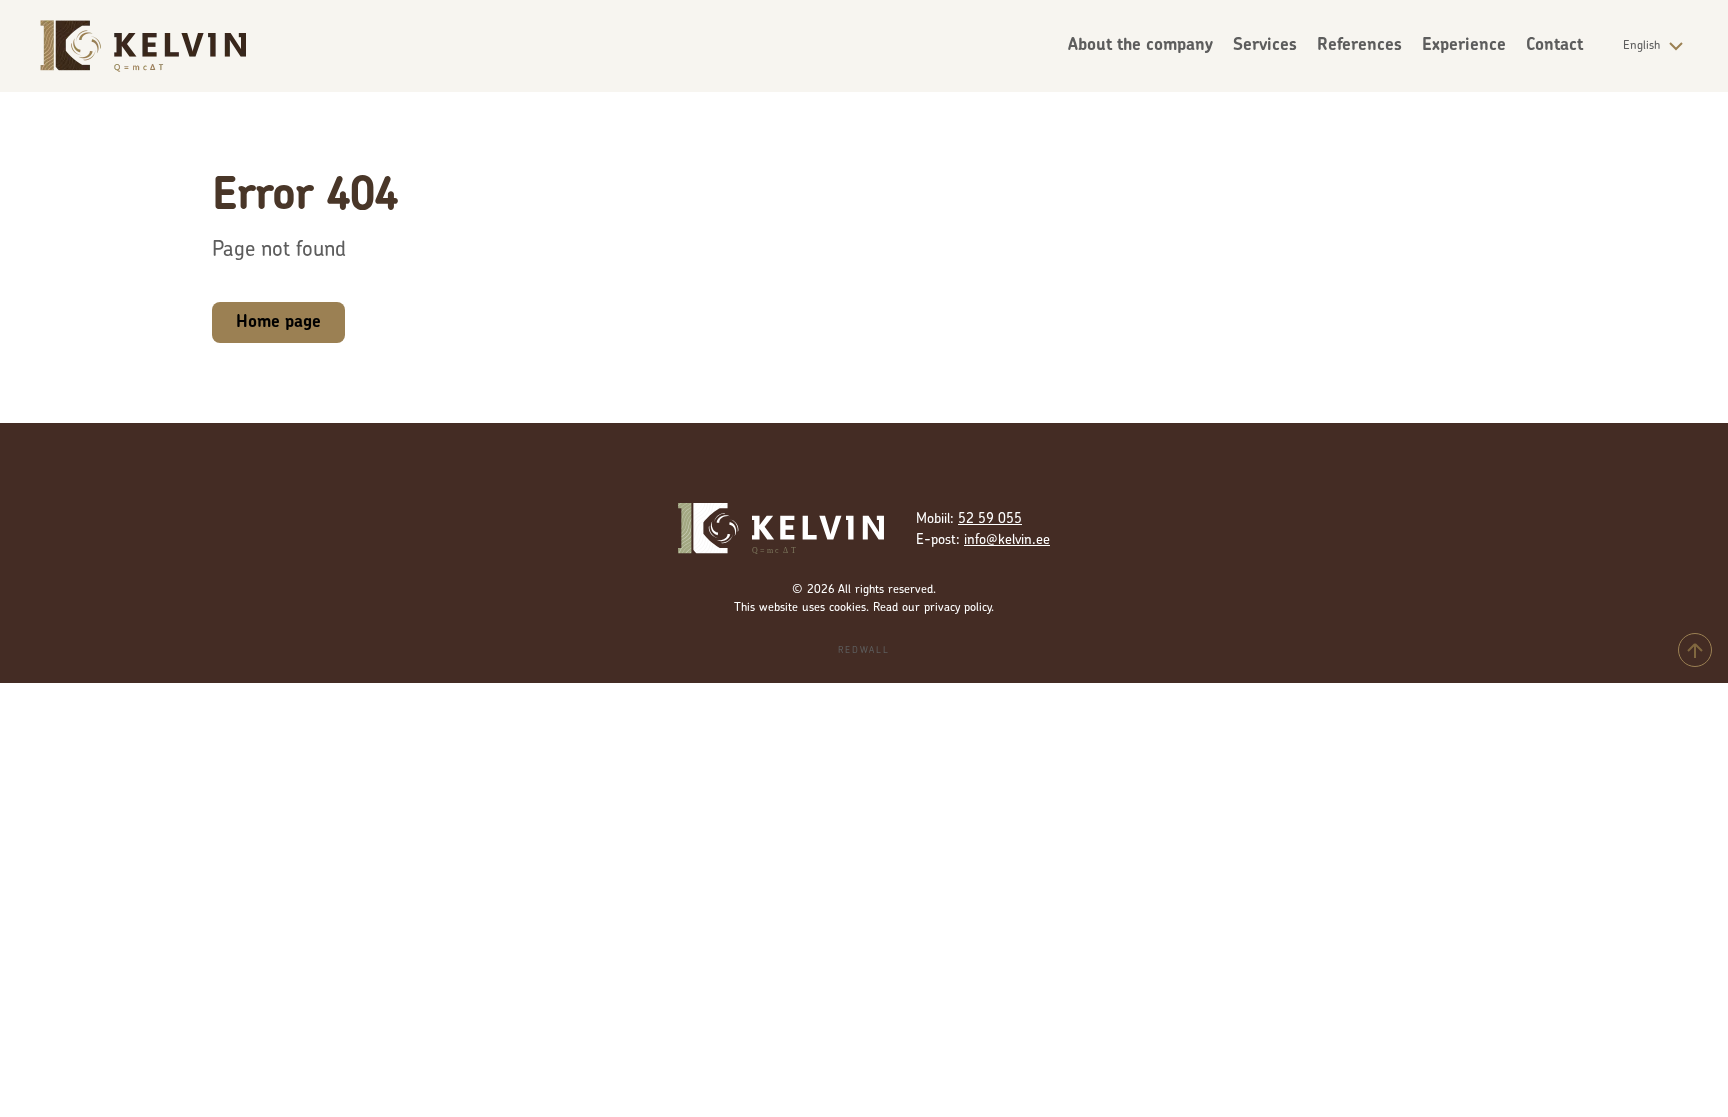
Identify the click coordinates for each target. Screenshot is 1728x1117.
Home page (278, 322)
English (1641, 46)
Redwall (864, 650)
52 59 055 (990, 519)
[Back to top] (1695, 650)
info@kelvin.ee (1007, 540)
